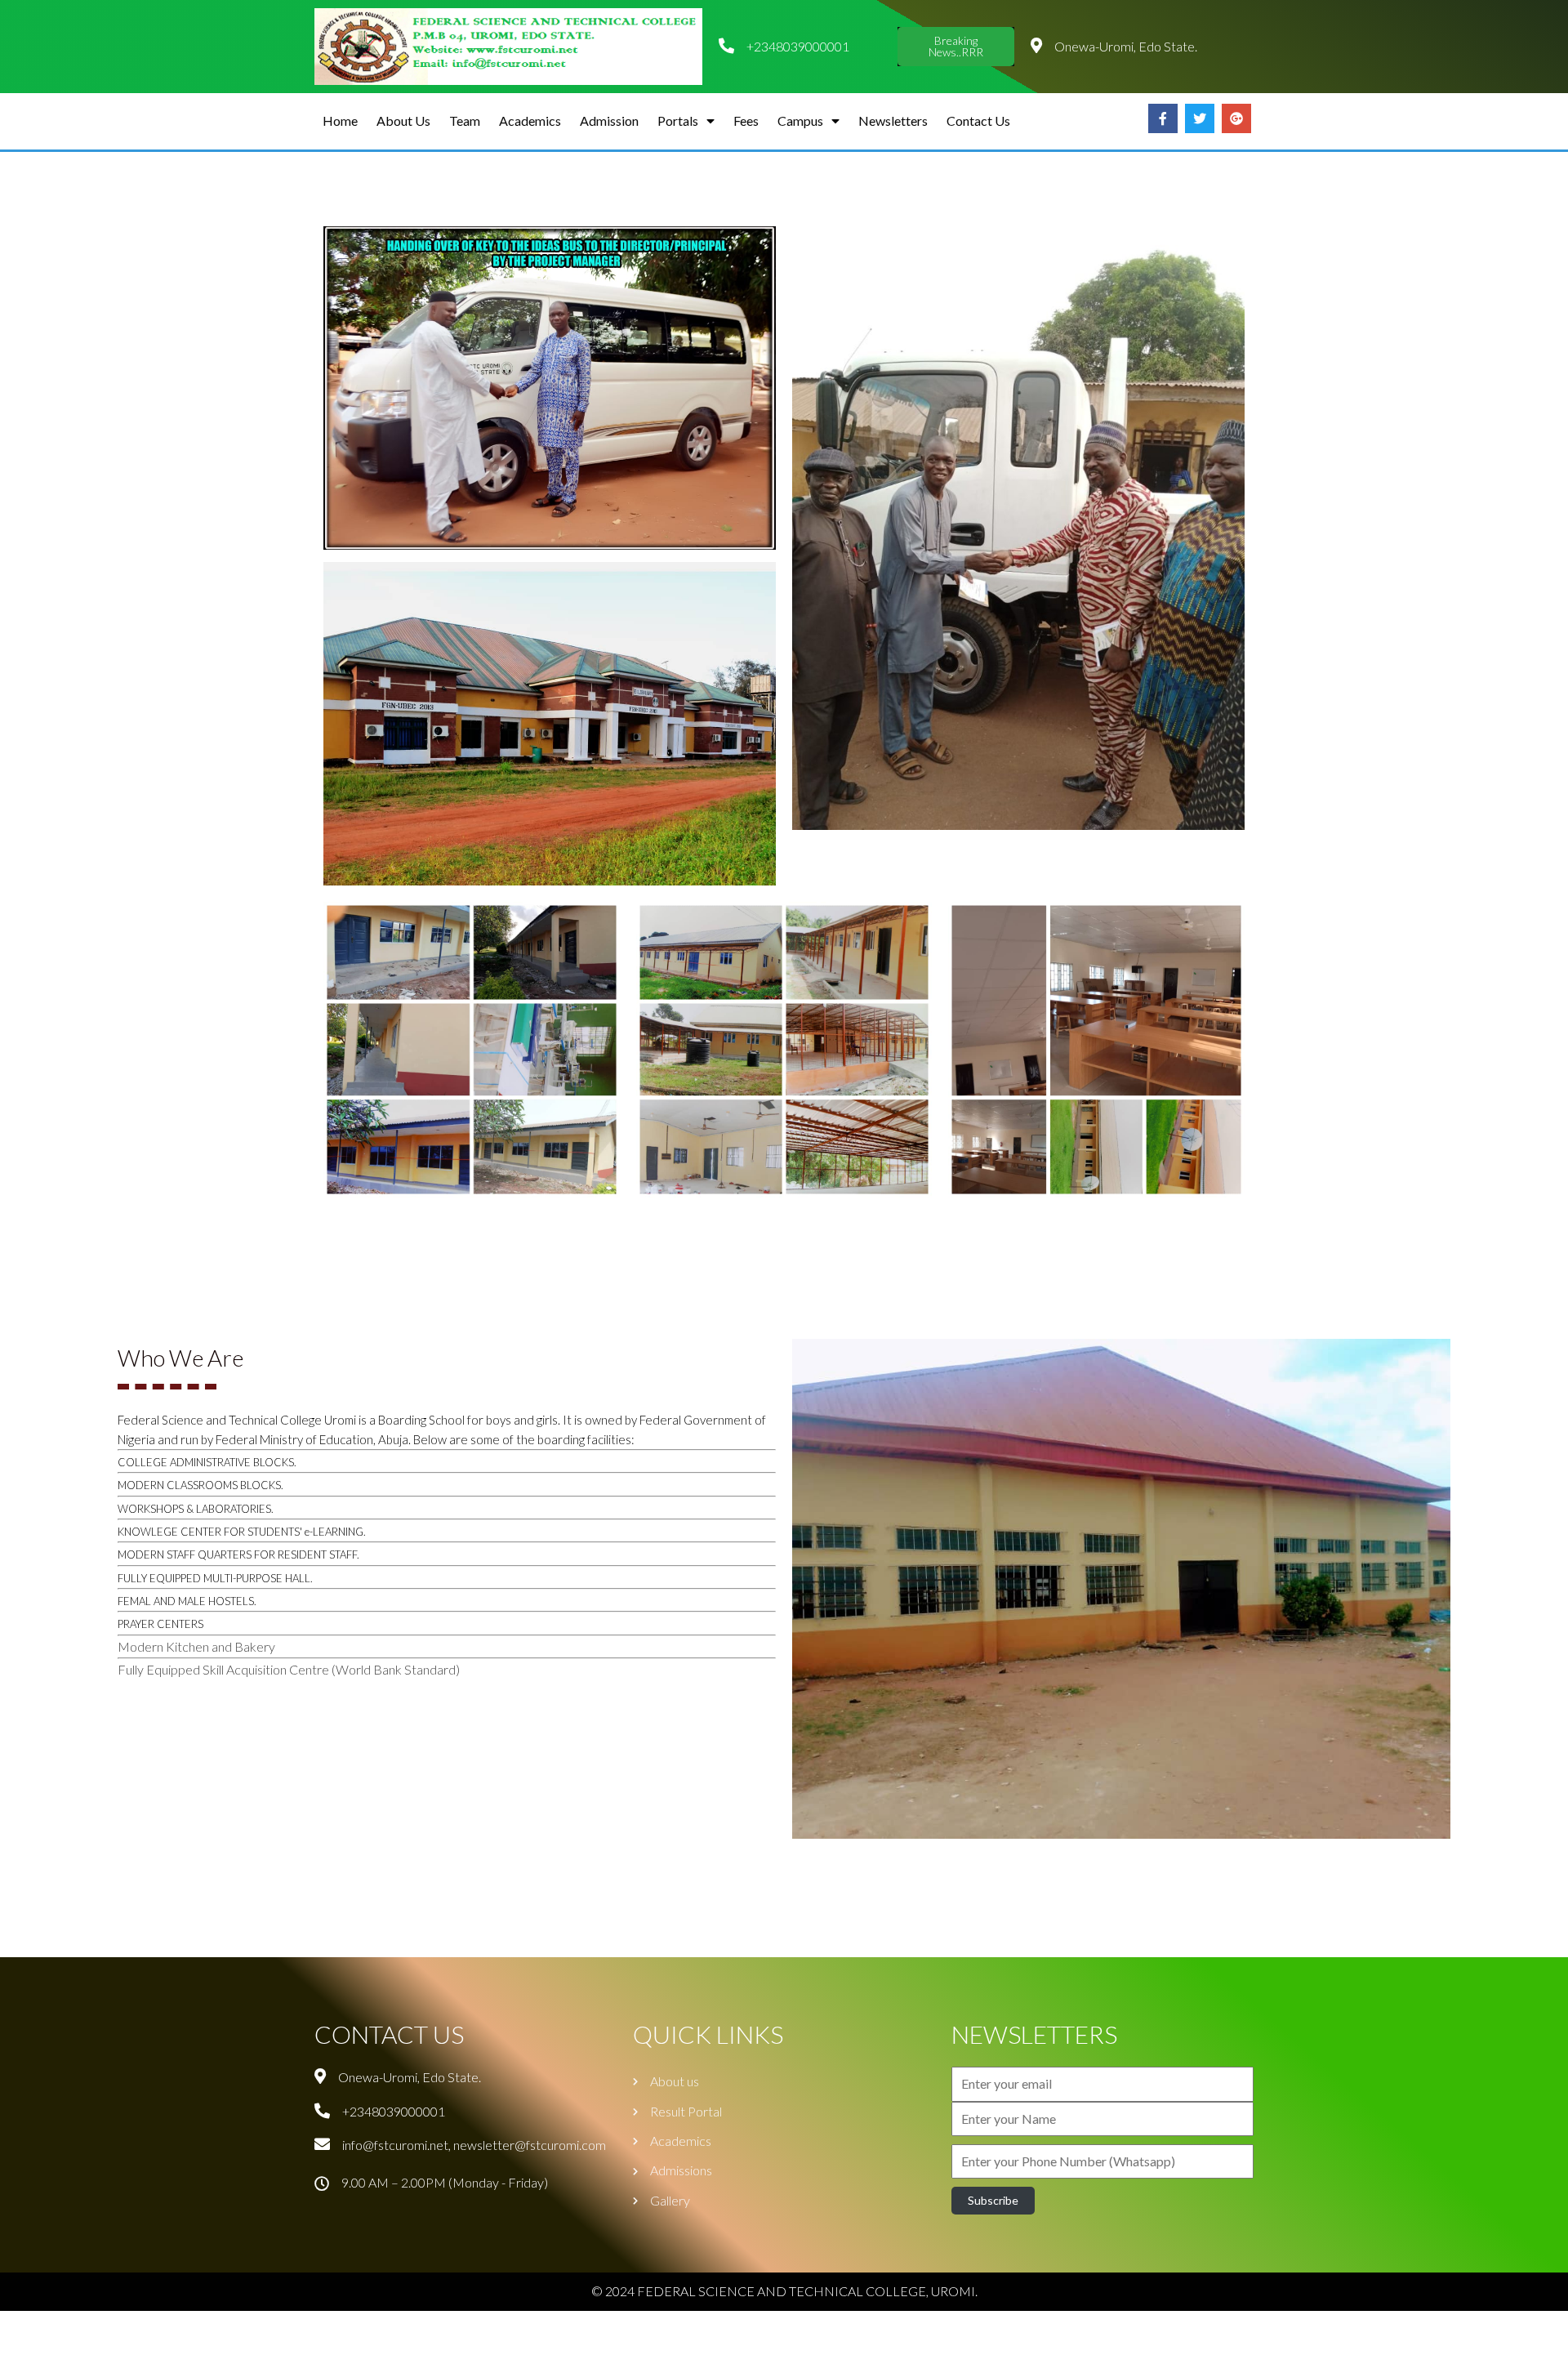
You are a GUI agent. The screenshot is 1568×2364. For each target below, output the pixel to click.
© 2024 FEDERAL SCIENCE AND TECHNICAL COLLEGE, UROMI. (784, 2291)
